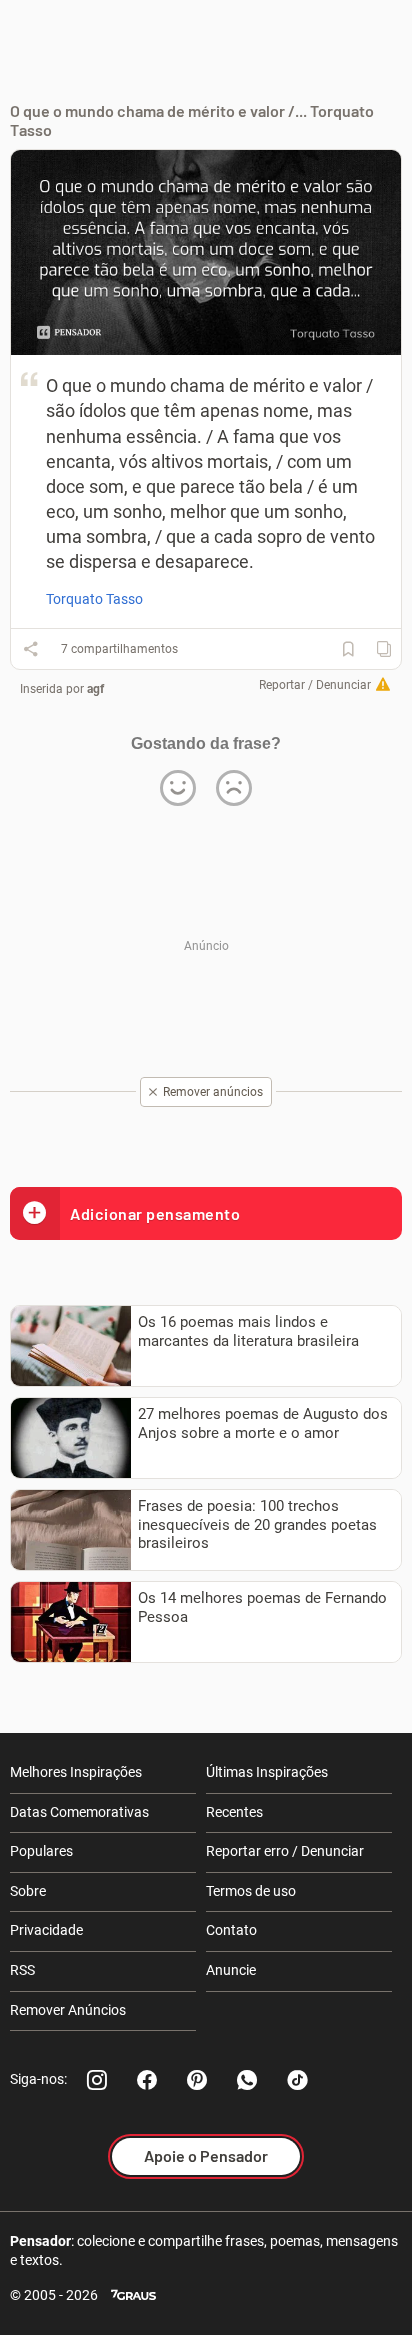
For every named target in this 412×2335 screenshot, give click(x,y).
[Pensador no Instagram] (97, 2080)
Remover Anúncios (68, 2010)
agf (95, 689)
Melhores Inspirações (76, 1772)
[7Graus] (133, 2295)
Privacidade (46, 1930)
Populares (41, 1851)
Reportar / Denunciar (315, 685)
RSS (22, 1970)
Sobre (28, 1891)
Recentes (234, 1812)
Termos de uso (251, 1891)
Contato (231, 1930)
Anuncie (231, 1970)
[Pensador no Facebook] (147, 2080)
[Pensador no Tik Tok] (297, 2080)
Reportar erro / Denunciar (285, 1851)
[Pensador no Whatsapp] (247, 2080)
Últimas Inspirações (267, 1772)
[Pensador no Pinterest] (197, 2080)
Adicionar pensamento (155, 1213)
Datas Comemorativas (79, 1812)
